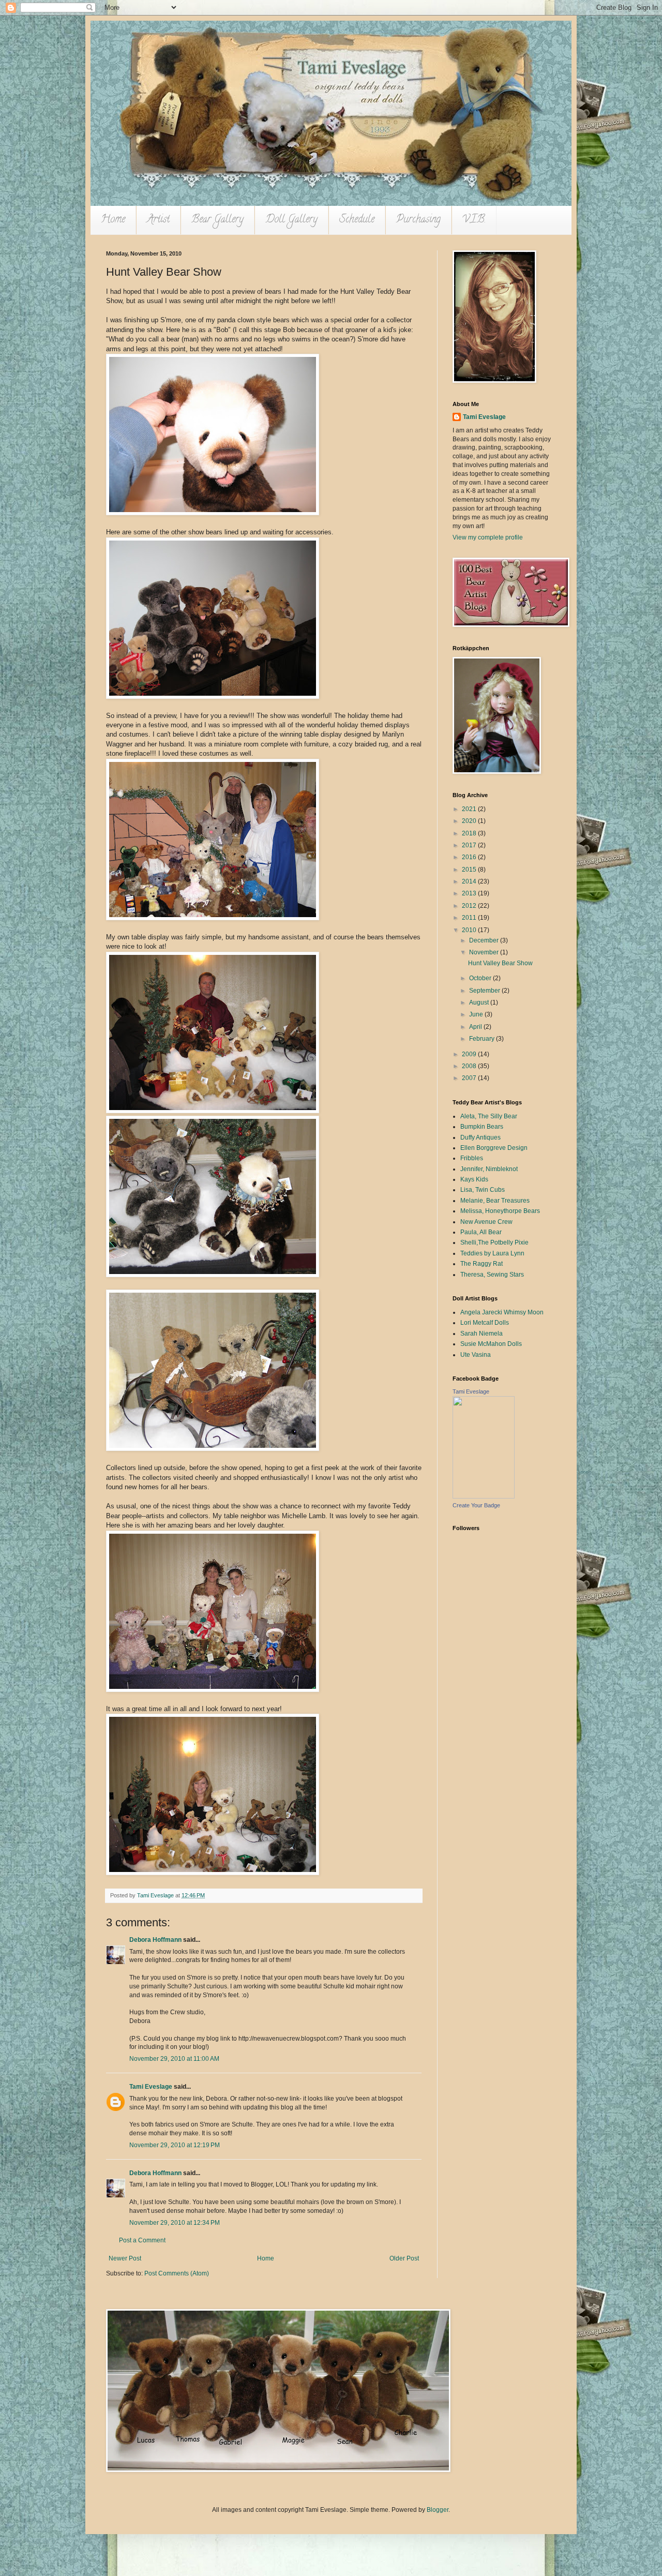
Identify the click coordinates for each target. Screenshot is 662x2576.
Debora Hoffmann (155, 1940)
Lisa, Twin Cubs (483, 1190)
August (480, 1002)
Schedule (357, 220)
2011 (470, 918)
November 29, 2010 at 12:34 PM (175, 2223)
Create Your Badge (476, 1505)
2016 (470, 857)
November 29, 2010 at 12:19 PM (175, 2145)
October (481, 978)
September (485, 991)
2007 (470, 1078)
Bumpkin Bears (482, 1127)
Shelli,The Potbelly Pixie (494, 1242)
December (485, 940)
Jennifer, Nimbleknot (489, 1169)
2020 (470, 821)
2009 (470, 1054)
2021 (470, 809)
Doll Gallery (291, 220)
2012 (470, 906)
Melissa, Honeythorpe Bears (500, 1211)
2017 (470, 845)
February (483, 1039)
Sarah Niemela (482, 1334)
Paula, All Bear (481, 1232)
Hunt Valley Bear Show (500, 963)
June (477, 1014)
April (476, 1027)
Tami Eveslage (151, 2087)
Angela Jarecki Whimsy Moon (502, 1312)
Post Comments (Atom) (177, 2273)
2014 (470, 881)
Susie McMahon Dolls (491, 1344)
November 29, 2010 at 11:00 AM (174, 2059)
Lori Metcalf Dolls (485, 1323)
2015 (470, 870)
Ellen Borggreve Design (494, 1148)
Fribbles (472, 1158)
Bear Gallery (217, 220)
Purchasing (418, 220)
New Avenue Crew (486, 1222)
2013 (470, 893)
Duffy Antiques (480, 1137)
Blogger (438, 2510)
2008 (470, 1066)
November (485, 952)
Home (113, 220)
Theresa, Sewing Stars (492, 1275)
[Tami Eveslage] (484, 1496)
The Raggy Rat (482, 1264)
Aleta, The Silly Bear (489, 1116)
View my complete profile (488, 537)
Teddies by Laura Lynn (492, 1253)
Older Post (404, 2258)
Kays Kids (474, 1179)
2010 (470, 930)
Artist (158, 220)
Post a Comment (142, 2240)
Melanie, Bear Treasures (495, 1201)
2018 (470, 833)
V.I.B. (474, 220)
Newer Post (125, 2258)
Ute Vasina (476, 1355)
